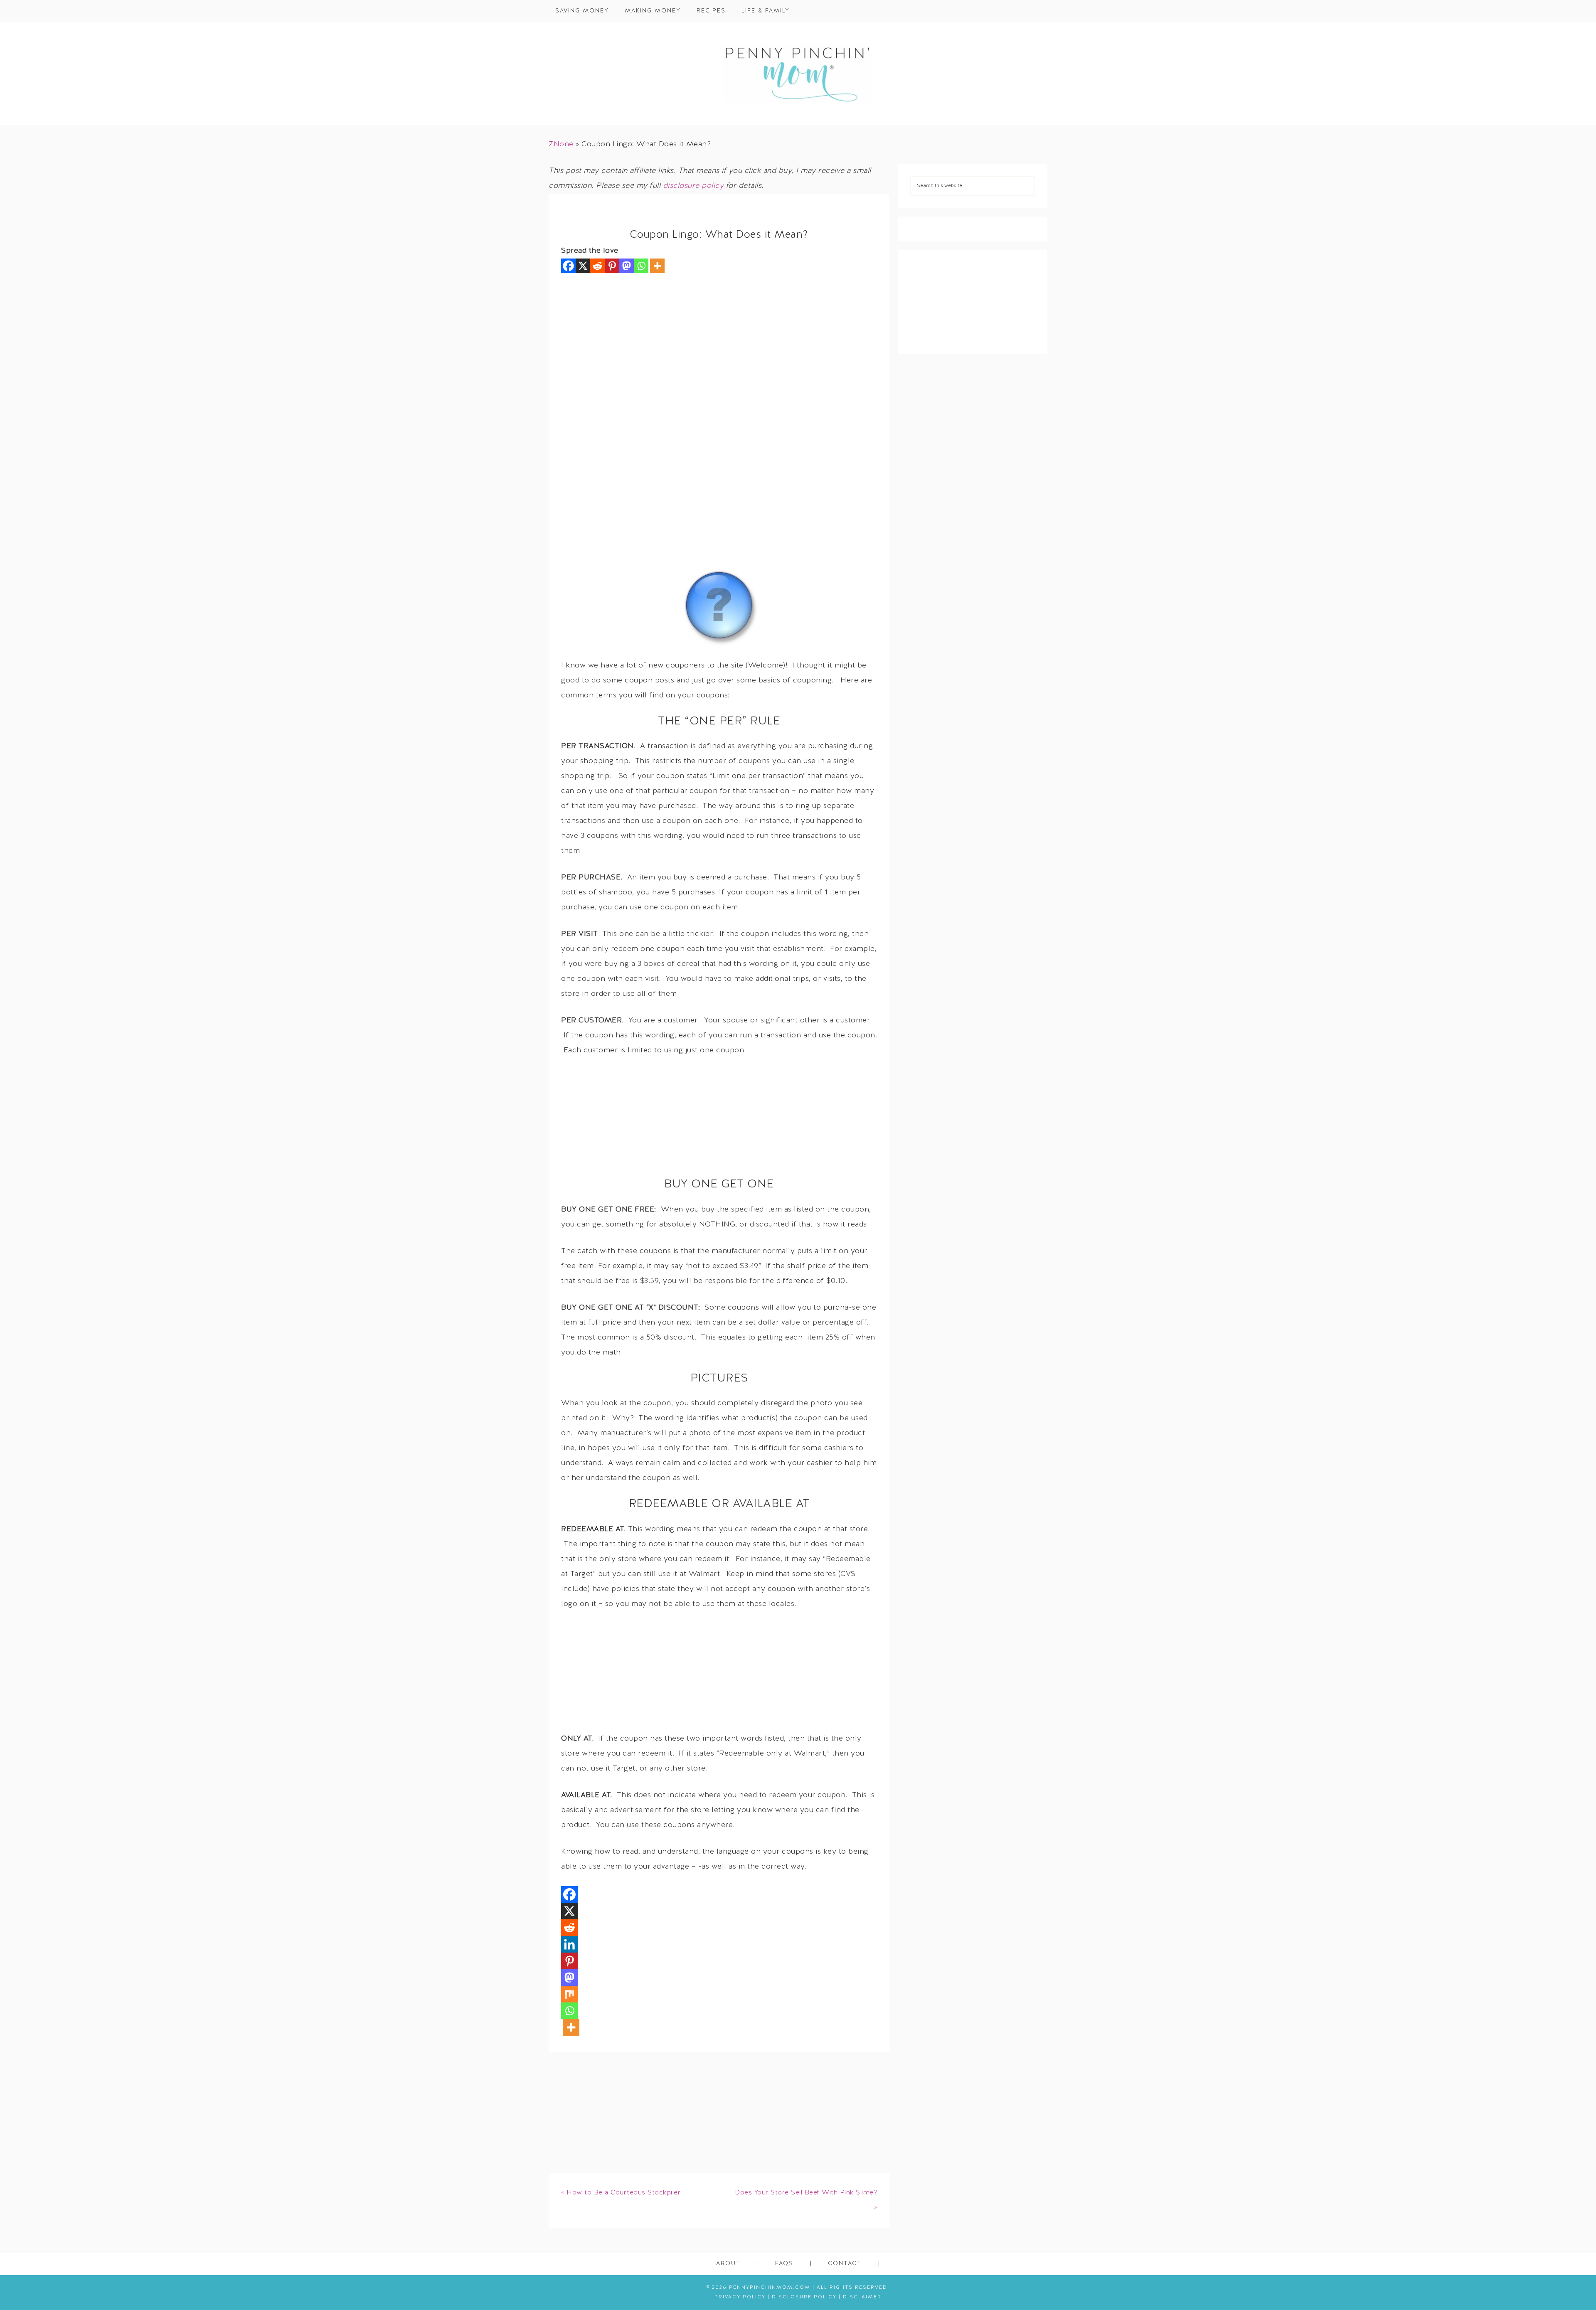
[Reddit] (597, 266)
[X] (583, 266)
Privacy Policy (740, 2297)
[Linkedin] (569, 1944)
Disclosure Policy (804, 2297)
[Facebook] (568, 266)
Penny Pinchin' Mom (798, 74)
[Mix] (569, 1994)
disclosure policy (693, 186)
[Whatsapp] (641, 266)
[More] (657, 266)
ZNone (561, 144)
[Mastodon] (627, 266)
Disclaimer (862, 2297)
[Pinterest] (612, 266)
